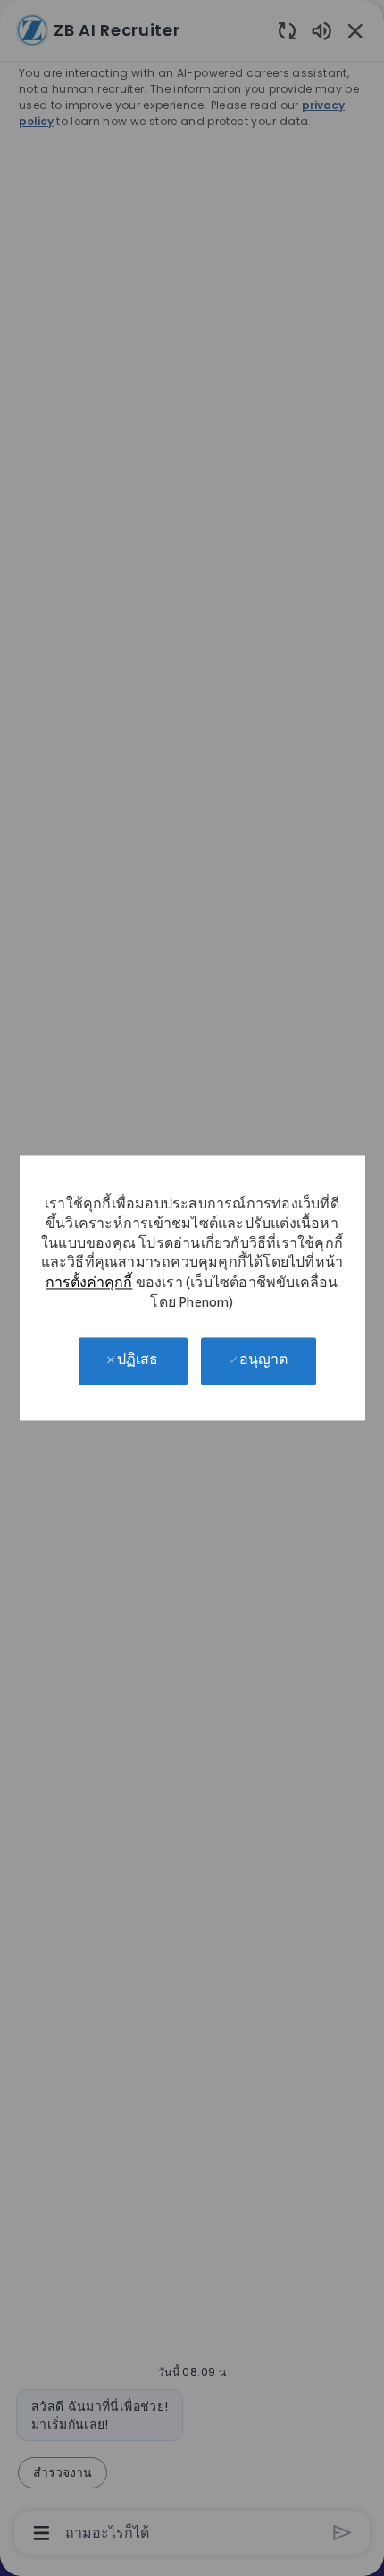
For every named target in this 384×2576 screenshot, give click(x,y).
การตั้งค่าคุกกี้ (89, 1285)
